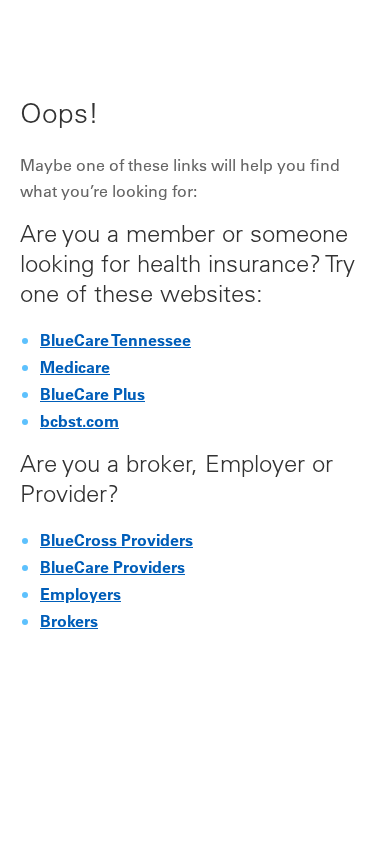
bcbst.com (79, 423)
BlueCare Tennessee (115, 342)
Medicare (75, 369)
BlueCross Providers (116, 542)
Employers (80, 596)
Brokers (69, 623)
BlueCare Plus (92, 396)
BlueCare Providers (112, 569)
